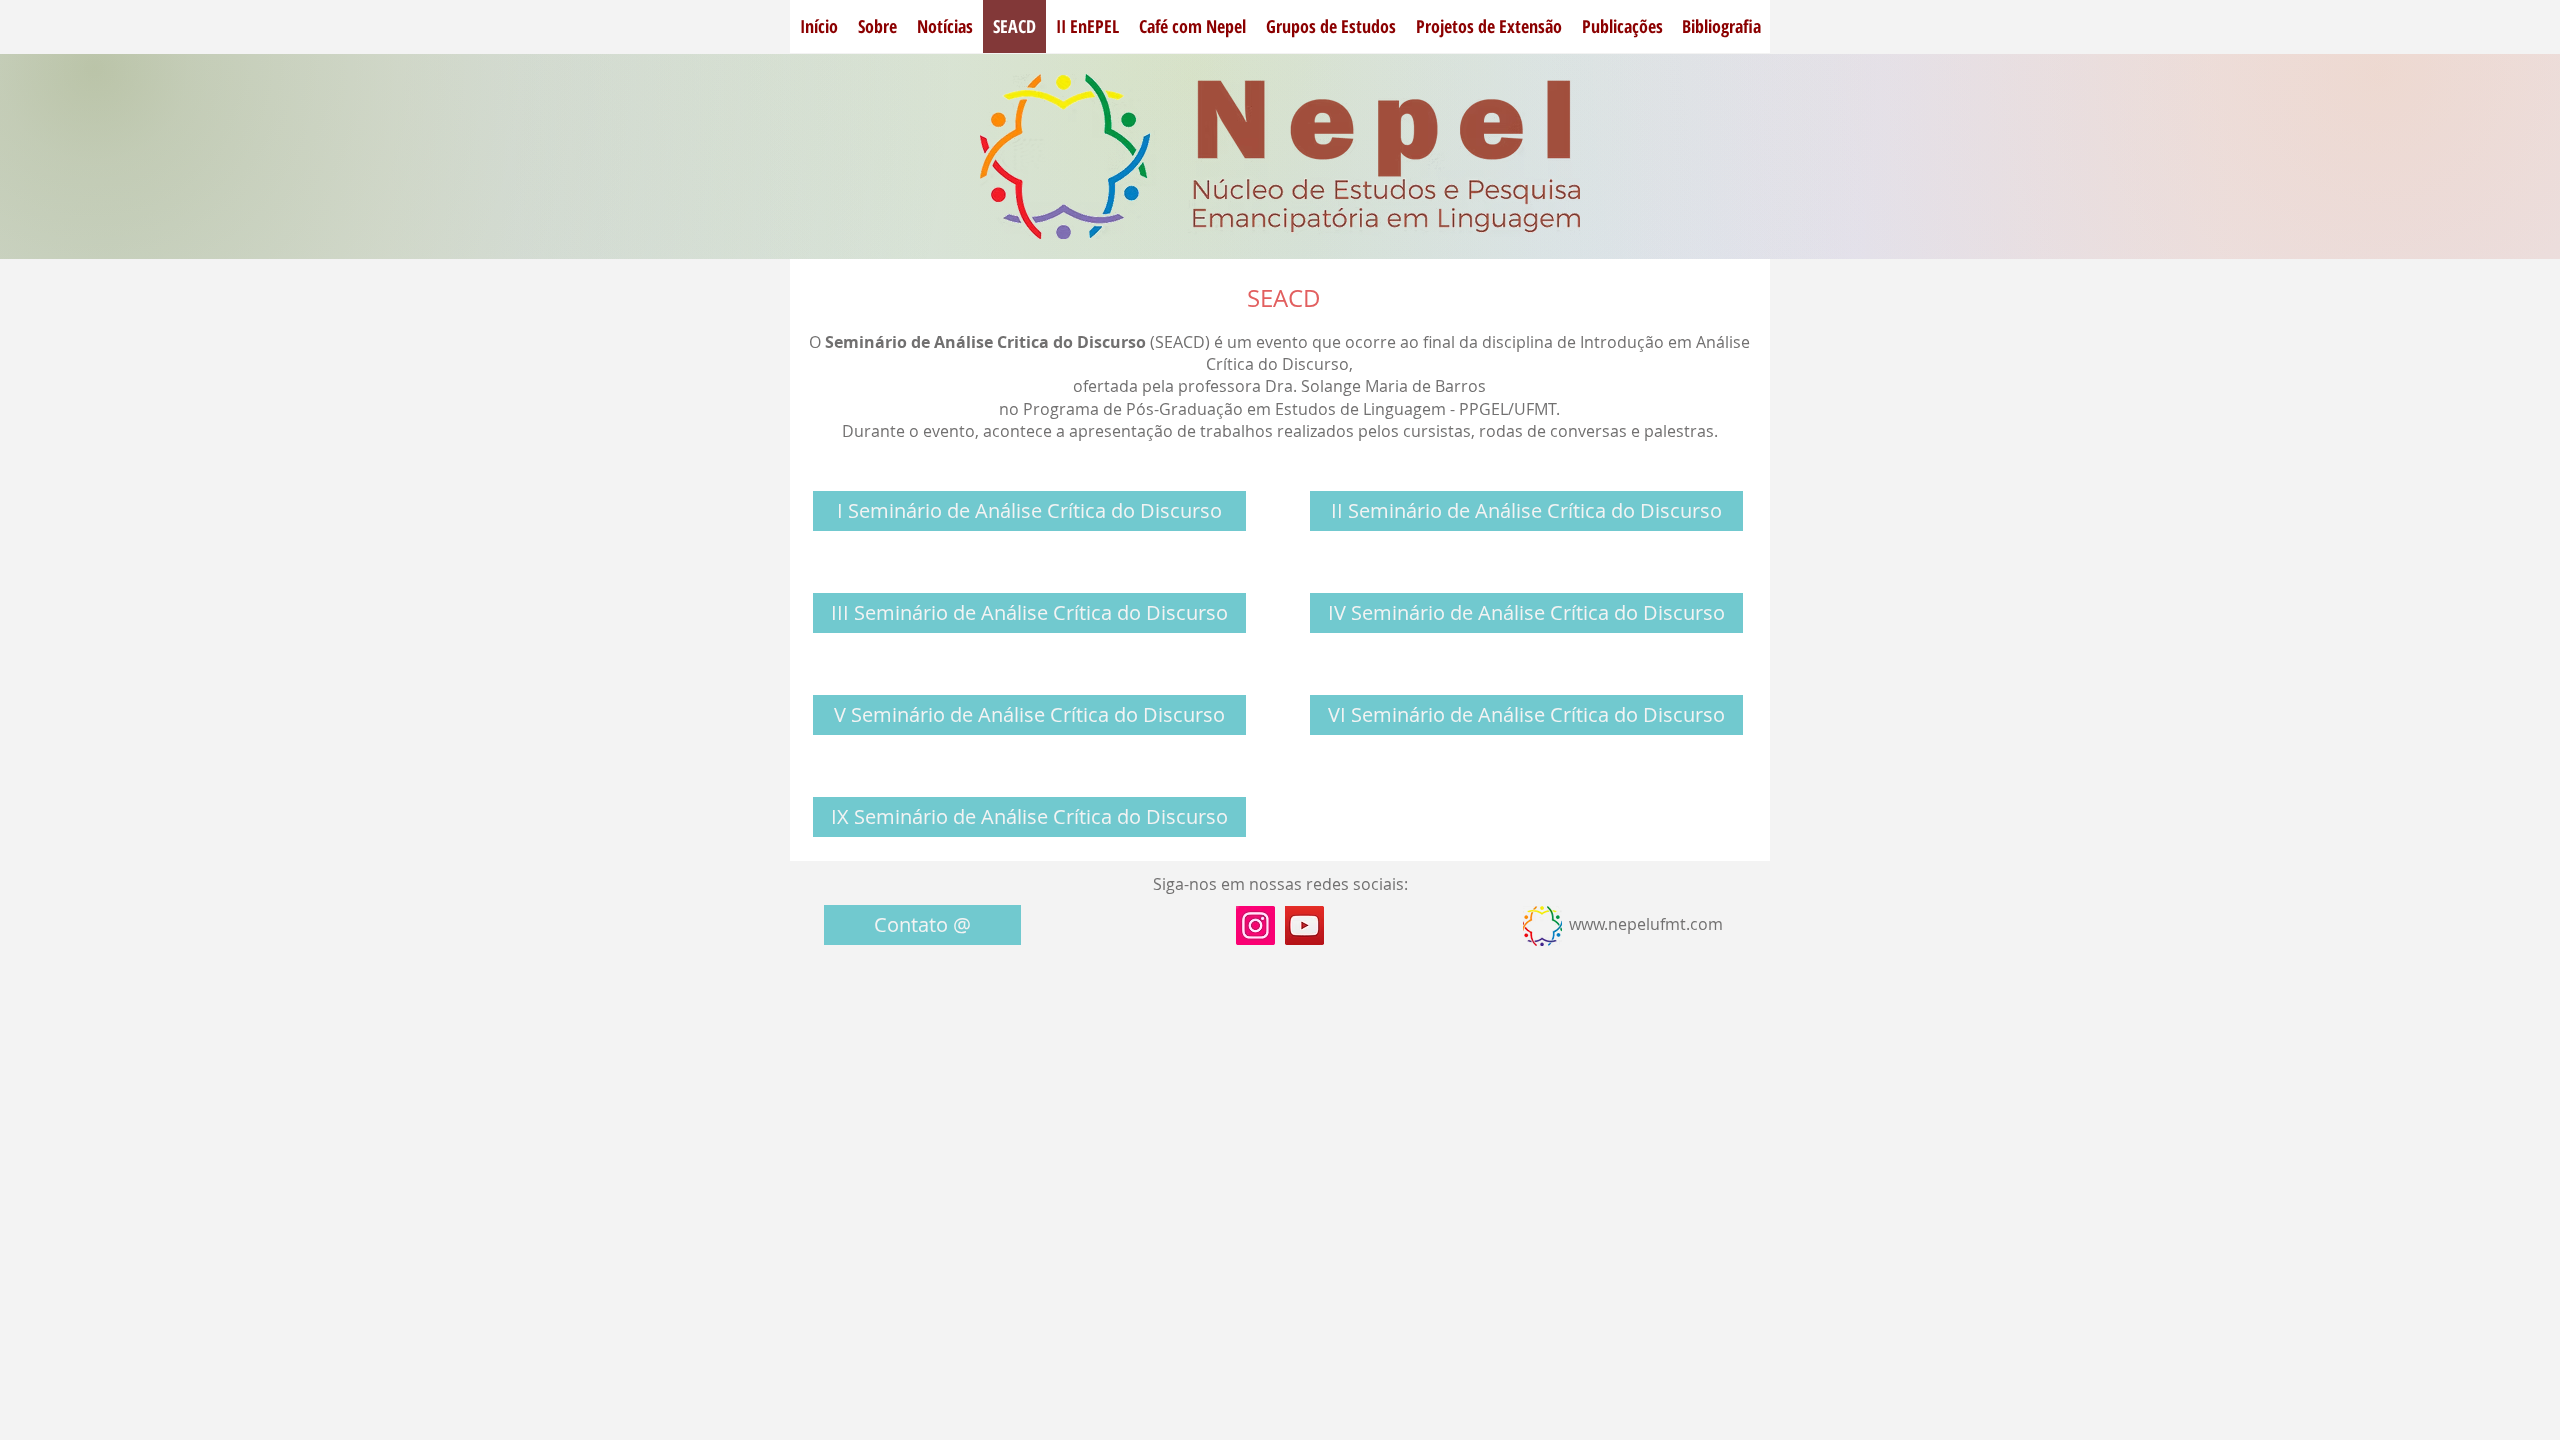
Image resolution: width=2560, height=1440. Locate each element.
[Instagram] (1255, 925)
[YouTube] (1304, 925)
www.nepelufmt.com (1646, 924)
